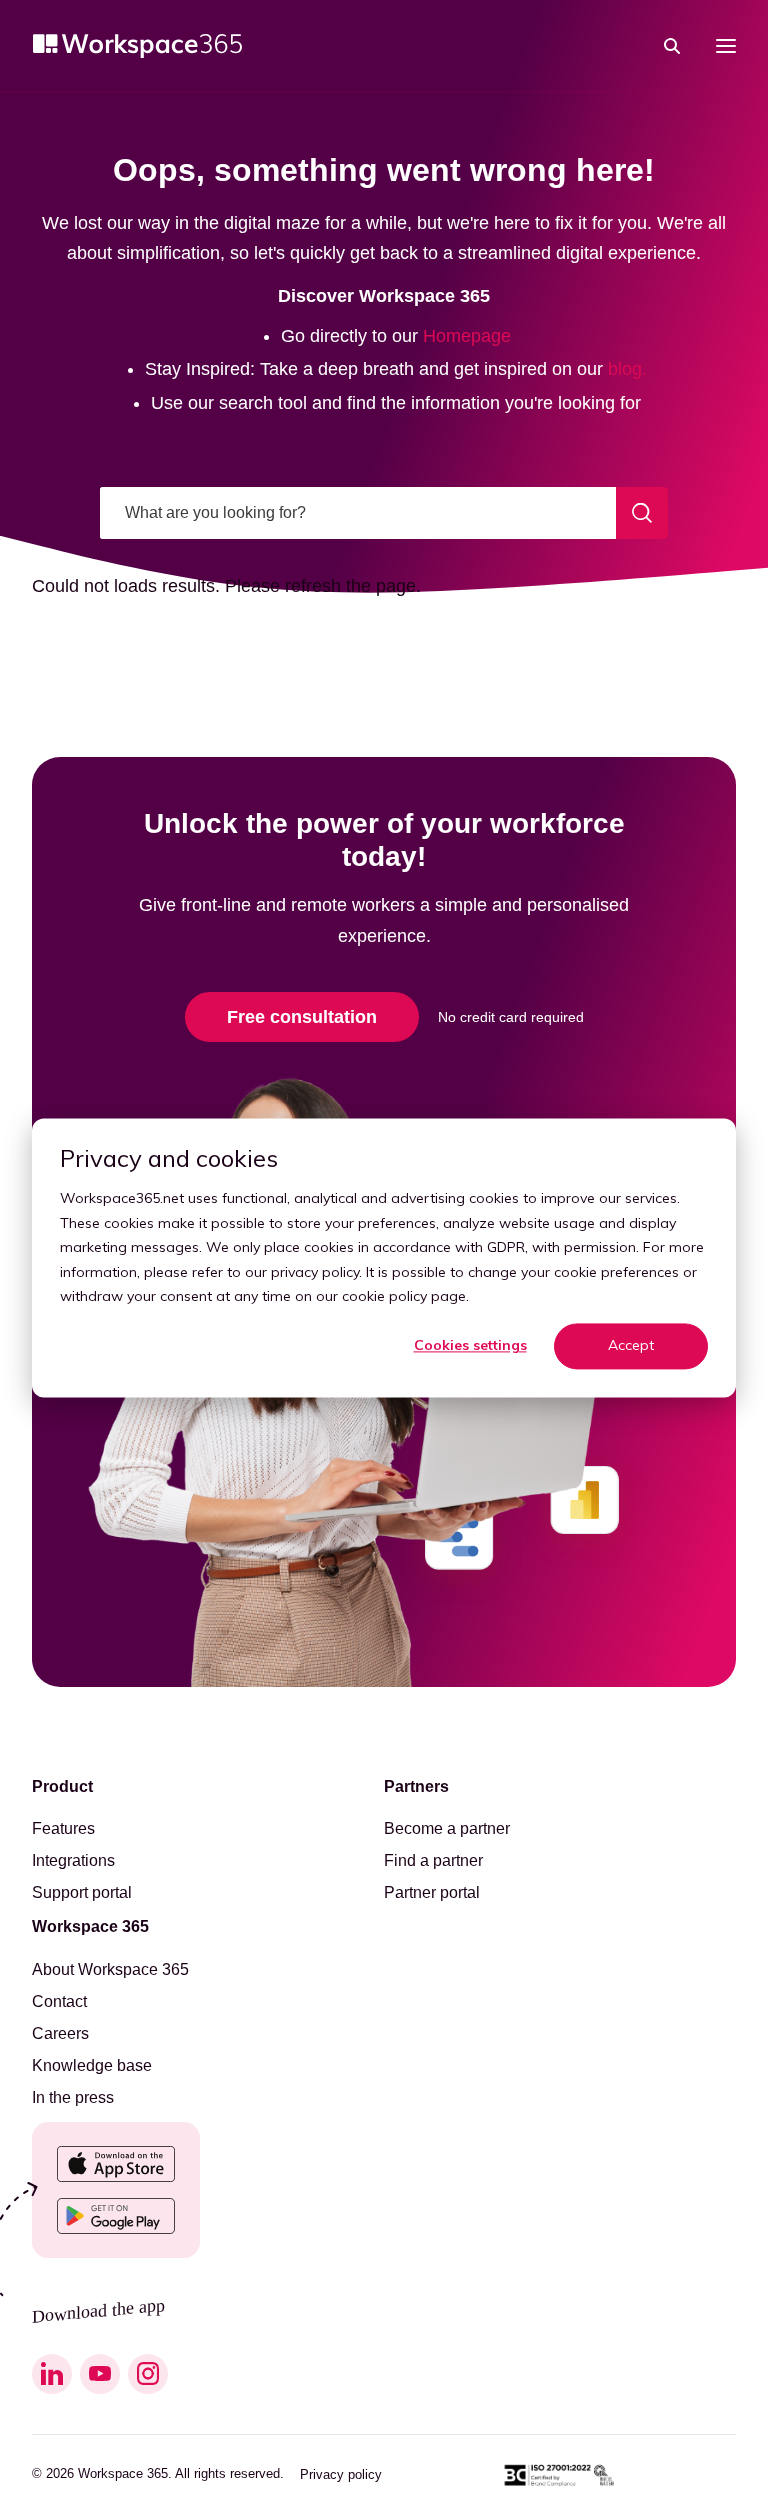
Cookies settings (470, 1346)
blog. (627, 369)
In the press (73, 2098)
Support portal (82, 1893)
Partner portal (432, 1893)
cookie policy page (404, 1296)
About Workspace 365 (110, 1970)
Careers (60, 2034)
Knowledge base (92, 2066)
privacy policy (315, 1272)
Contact (59, 2002)
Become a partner (447, 1829)
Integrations (73, 1861)
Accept (631, 1346)
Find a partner (433, 1861)
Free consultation (302, 1017)
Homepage (467, 336)
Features (63, 1829)
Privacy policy (341, 2474)
